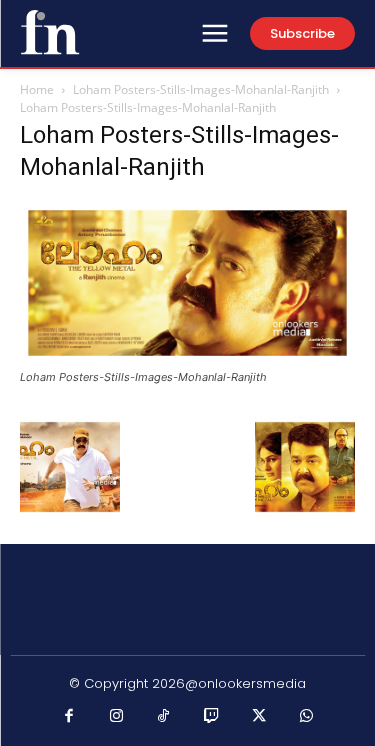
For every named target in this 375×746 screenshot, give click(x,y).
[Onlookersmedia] (50, 32)
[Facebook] (69, 717)
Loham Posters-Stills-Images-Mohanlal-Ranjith (201, 89)
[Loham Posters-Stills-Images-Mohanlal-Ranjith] (187, 358)
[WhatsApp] (307, 717)
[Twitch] (212, 717)
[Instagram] (117, 717)
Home (37, 89)
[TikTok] (164, 717)
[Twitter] (259, 717)
